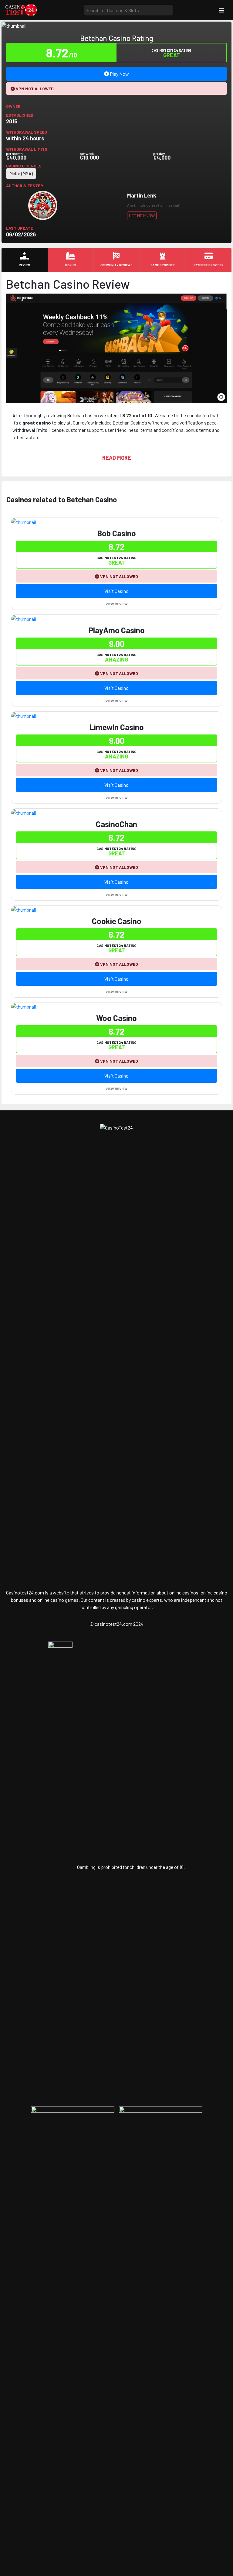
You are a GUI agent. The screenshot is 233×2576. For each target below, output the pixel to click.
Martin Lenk (142, 195)
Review (24, 265)
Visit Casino (116, 591)
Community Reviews (116, 265)
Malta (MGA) (21, 173)
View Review (117, 604)
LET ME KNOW (142, 216)
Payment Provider (209, 265)
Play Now (119, 74)
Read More (117, 458)
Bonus (71, 265)
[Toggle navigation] (221, 10)
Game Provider (163, 265)
